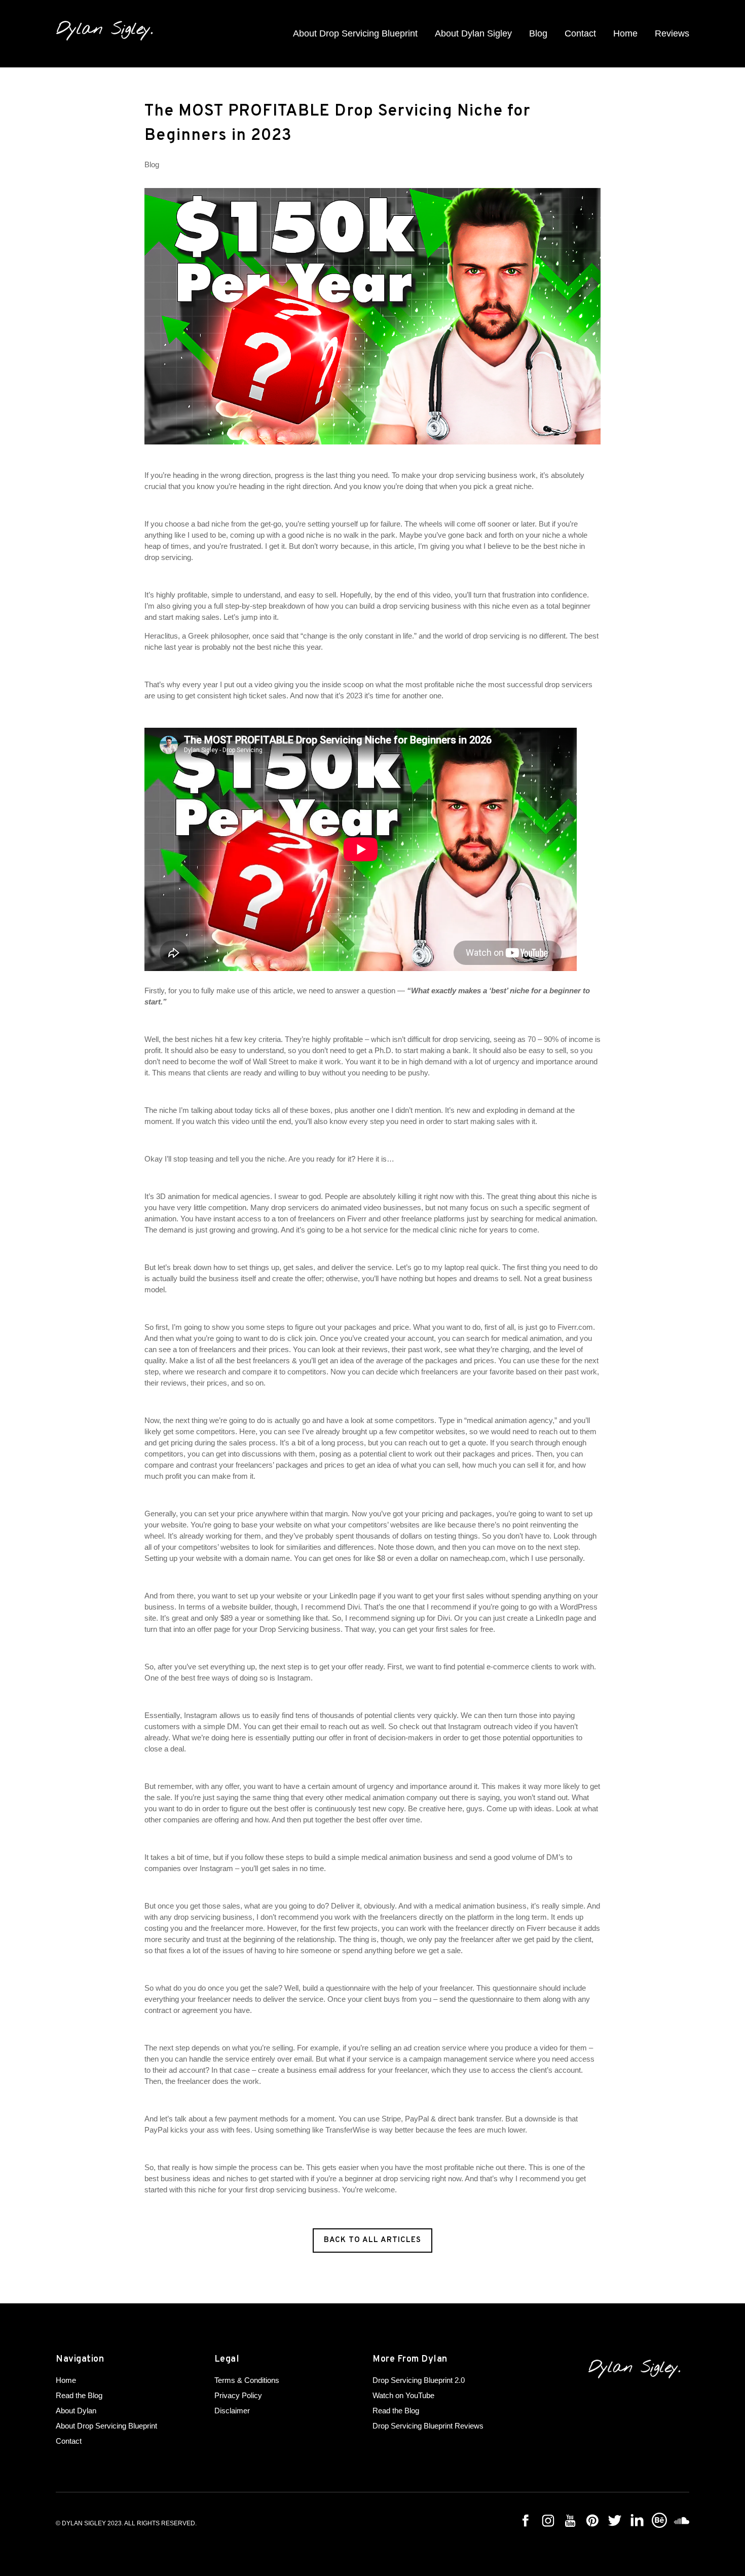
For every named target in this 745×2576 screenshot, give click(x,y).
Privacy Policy (238, 2395)
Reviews (672, 33)
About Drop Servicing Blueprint (355, 33)
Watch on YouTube (403, 2395)
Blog (538, 33)
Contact (580, 33)
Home (625, 33)
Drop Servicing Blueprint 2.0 (419, 2380)
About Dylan (76, 2411)
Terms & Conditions (247, 2380)
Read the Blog (79, 2395)
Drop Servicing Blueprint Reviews (428, 2426)
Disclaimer (232, 2411)
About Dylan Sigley (473, 33)
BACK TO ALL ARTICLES (372, 2240)
